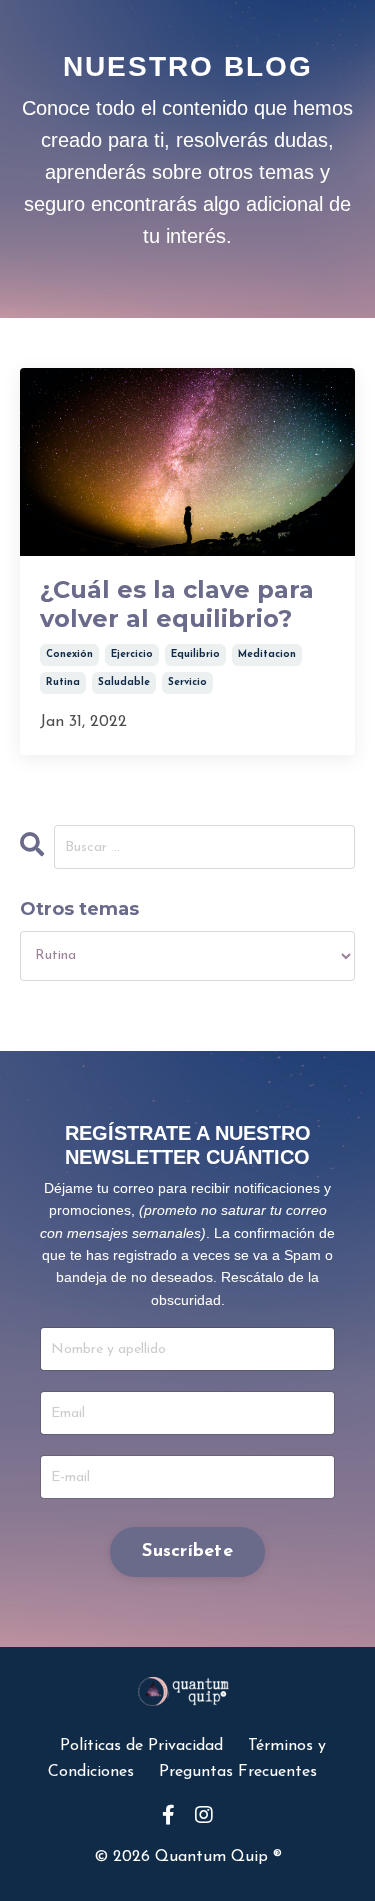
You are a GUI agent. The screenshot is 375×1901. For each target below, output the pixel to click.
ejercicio (132, 654)
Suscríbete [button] (187, 1552)
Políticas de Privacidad (144, 1746)
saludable (124, 682)
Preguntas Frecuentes (238, 1772)
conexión (69, 654)
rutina (63, 682)
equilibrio (195, 654)
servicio (187, 682)
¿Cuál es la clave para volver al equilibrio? (177, 604)
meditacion (267, 654)
